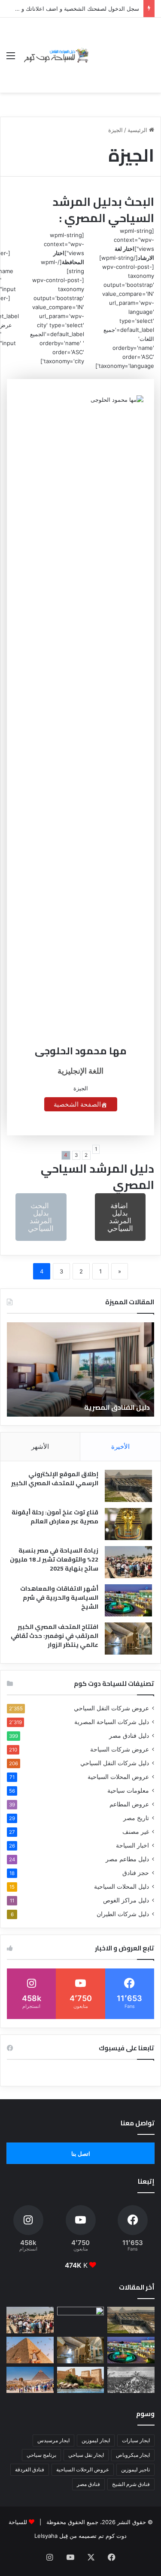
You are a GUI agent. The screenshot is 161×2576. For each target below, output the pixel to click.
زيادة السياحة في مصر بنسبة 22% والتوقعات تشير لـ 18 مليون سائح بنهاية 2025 (54, 1559)
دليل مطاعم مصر (127, 1859)
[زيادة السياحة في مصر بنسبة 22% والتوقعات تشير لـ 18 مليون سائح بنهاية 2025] (128, 1562)
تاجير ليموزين (135, 2469)
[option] (80, 1369)
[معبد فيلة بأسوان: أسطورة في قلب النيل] (81, 2380)
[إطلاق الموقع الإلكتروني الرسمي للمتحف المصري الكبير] (128, 1486)
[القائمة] (11, 59)
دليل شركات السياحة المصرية (112, 1722)
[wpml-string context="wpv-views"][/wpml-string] (127, 244)
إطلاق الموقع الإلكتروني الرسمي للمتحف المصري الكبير (55, 1479)
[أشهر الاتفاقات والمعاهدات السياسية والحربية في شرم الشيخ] (128, 1600)
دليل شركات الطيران (123, 1914)
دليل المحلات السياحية (122, 1887)
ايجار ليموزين (96, 2440)
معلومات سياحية (128, 1791)
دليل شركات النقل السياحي (115, 1763)
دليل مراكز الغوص (126, 1900)
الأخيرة (120, 1446)
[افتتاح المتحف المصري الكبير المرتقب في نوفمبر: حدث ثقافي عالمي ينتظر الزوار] (128, 1639)
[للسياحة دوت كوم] (56, 55)
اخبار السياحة (132, 1845)
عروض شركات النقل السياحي (111, 1708)
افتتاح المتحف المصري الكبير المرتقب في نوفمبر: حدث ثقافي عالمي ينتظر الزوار (55, 1636)
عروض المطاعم (129, 1804)
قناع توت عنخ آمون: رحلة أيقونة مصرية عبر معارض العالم (55, 1517)
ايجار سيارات (136, 2440)
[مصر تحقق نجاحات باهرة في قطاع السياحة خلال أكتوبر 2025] (30, 2380)
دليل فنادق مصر (129, 1736)
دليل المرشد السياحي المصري (97, 1177)
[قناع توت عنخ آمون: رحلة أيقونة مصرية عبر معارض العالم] (128, 1524)
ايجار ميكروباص (133, 2455)
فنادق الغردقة (30, 2469)
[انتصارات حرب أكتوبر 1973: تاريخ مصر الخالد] (131, 2380)
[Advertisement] (122, 49)
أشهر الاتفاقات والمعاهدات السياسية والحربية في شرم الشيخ (59, 1598)
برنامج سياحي (41, 2455)
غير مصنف (136, 1832)
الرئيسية (138, 130)
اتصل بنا (81, 2154)
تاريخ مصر (136, 1818)
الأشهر (40, 1446)
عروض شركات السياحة (120, 1749)
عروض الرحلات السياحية (83, 2469)
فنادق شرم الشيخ (131, 2484)
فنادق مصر (88, 2484)
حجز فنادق (136, 1873)
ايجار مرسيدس (53, 2440)
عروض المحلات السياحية (118, 1777)
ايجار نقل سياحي (86, 2455)
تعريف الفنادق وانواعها (113, 1407)
